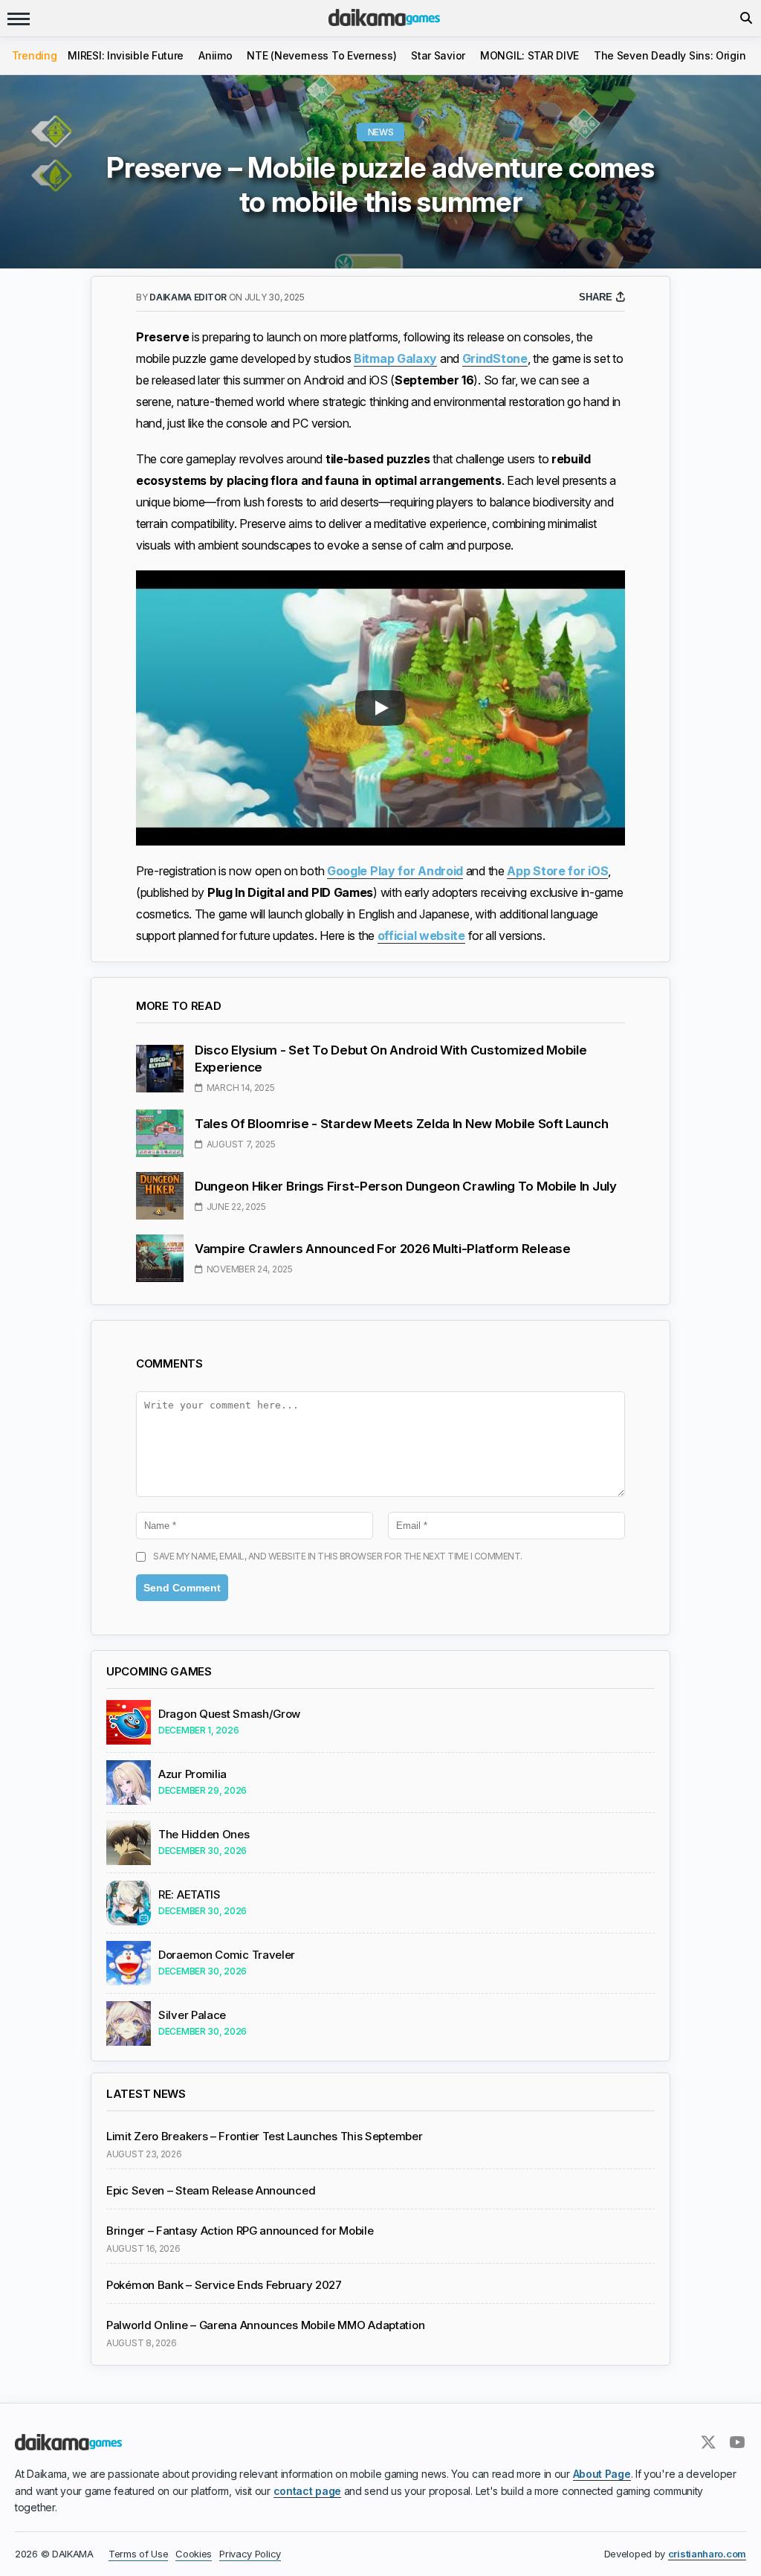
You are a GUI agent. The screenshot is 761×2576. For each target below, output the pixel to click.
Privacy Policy (250, 2554)
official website (421, 936)
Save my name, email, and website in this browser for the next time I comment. (338, 1556)
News (381, 132)
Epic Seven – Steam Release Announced (211, 2191)
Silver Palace (192, 2015)
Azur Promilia (192, 1774)
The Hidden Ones (204, 1835)
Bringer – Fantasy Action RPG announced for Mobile (240, 2231)
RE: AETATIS (190, 1895)
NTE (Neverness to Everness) (321, 55)
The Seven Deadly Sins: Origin (670, 55)
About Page (602, 2474)
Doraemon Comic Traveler (227, 1955)
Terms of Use (138, 2554)
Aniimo (215, 55)
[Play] (380, 708)
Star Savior (438, 55)
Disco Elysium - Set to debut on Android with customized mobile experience (391, 1059)
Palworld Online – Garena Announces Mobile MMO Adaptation (265, 2325)
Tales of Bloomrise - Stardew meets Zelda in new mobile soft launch (401, 1124)
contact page (307, 2491)
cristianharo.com (707, 2554)
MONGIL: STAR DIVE (530, 55)
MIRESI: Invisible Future (126, 55)
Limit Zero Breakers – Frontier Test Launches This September (264, 2137)
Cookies (194, 2554)
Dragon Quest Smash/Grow (229, 1714)
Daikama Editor (189, 297)
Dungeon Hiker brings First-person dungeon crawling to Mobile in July (406, 1186)
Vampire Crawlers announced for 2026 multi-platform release (383, 1249)
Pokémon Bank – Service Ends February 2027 (224, 2285)
